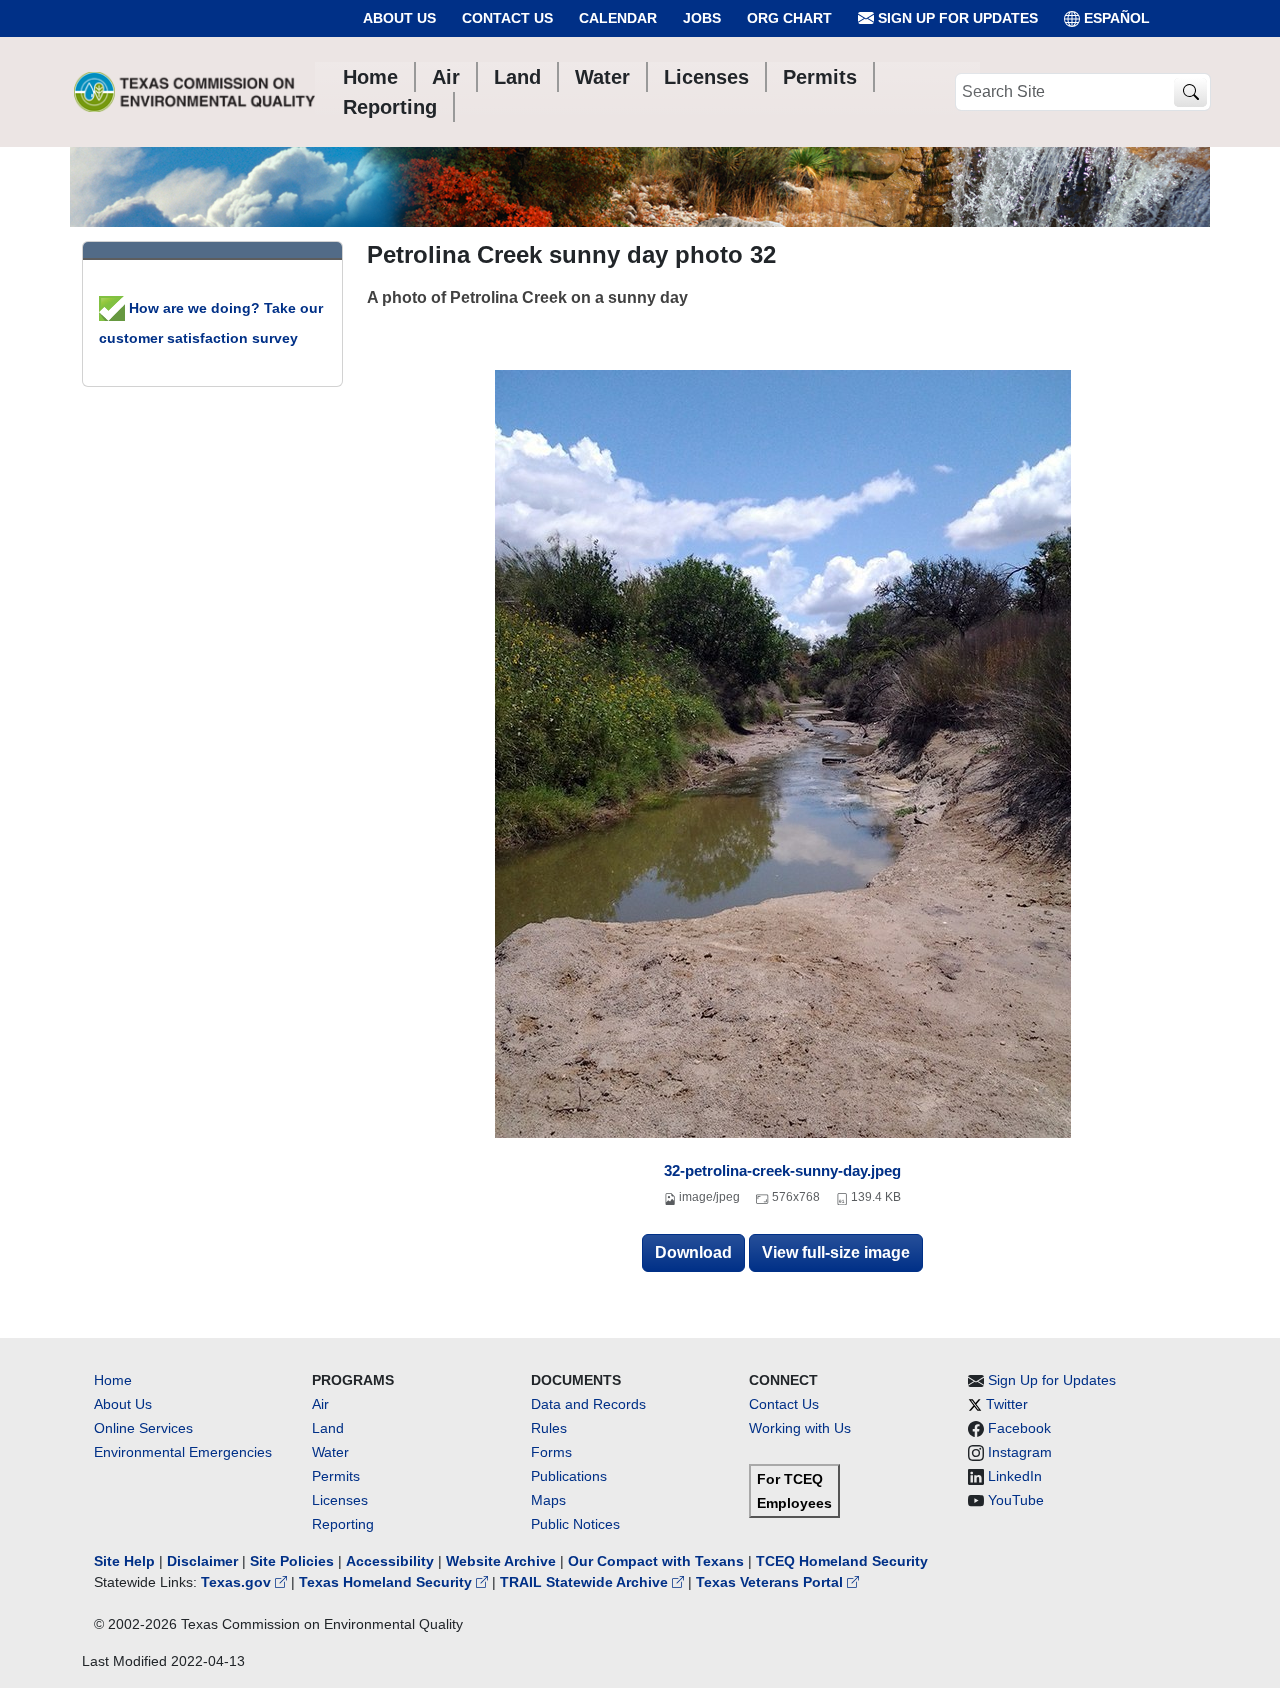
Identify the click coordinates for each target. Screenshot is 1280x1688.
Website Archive (501, 1561)
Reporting (343, 1524)
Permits (336, 1476)
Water (330, 1452)
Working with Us (800, 1428)
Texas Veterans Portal (771, 1582)
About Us (399, 18)
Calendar (618, 18)
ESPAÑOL (1117, 18)
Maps (548, 1500)
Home (113, 1380)
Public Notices (575, 1524)
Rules (549, 1428)
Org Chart (789, 18)
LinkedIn (1015, 1476)
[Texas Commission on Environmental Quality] (194, 92)
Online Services (143, 1428)
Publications (569, 1476)
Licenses (340, 1500)
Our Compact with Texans (656, 1561)
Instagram (1020, 1452)
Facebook (1019, 1428)
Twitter (1007, 1404)
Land (328, 1428)
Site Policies (292, 1561)
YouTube (1016, 1500)
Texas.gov (238, 1582)
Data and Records (588, 1404)
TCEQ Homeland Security (842, 1561)
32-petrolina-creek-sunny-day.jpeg (782, 1170)
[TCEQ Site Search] (1190, 92)
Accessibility (392, 1561)
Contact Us (507, 18)
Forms (551, 1452)
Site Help (124, 1561)
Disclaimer (202, 1561)
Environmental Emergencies (183, 1452)
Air (320, 1404)
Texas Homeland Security (387, 1582)
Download (693, 1252)
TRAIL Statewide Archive (586, 1582)
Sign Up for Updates (956, 18)
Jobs (702, 18)
